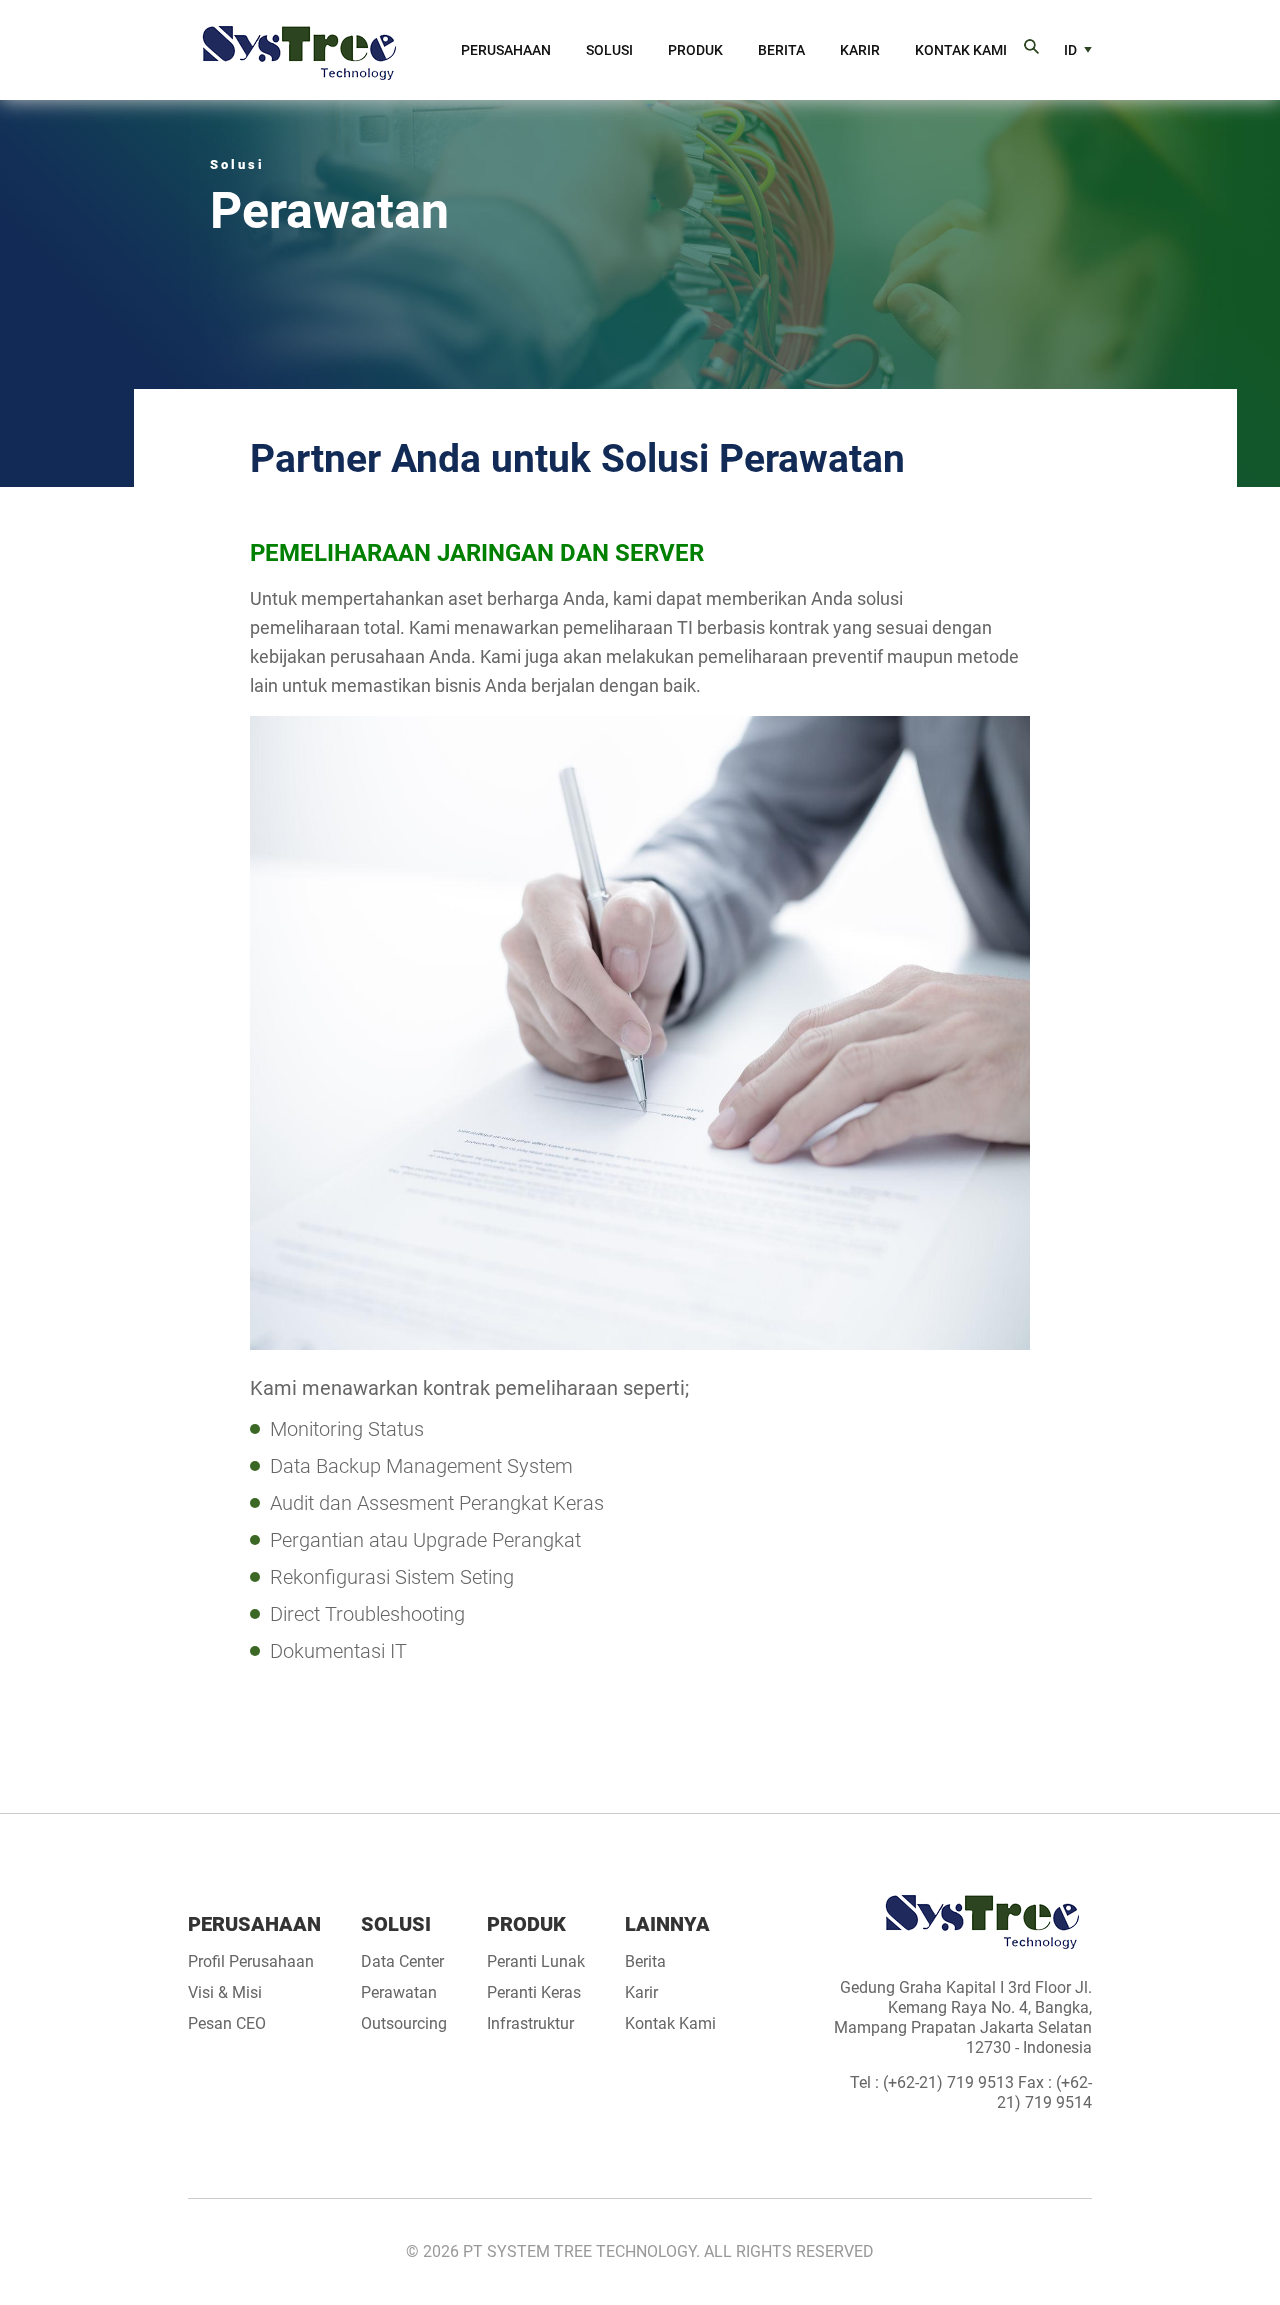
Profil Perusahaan (251, 1962)
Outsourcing (404, 2024)
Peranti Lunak (536, 1962)
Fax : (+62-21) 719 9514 (1044, 2092)
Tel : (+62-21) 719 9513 (934, 2082)
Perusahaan (506, 50)
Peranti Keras (534, 1993)
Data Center (402, 1962)
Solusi (609, 50)
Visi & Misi (225, 1993)
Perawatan (399, 1993)
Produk (695, 50)
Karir (860, 50)
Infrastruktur (530, 2024)
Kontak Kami (961, 50)
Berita (781, 50)
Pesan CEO (227, 2024)
